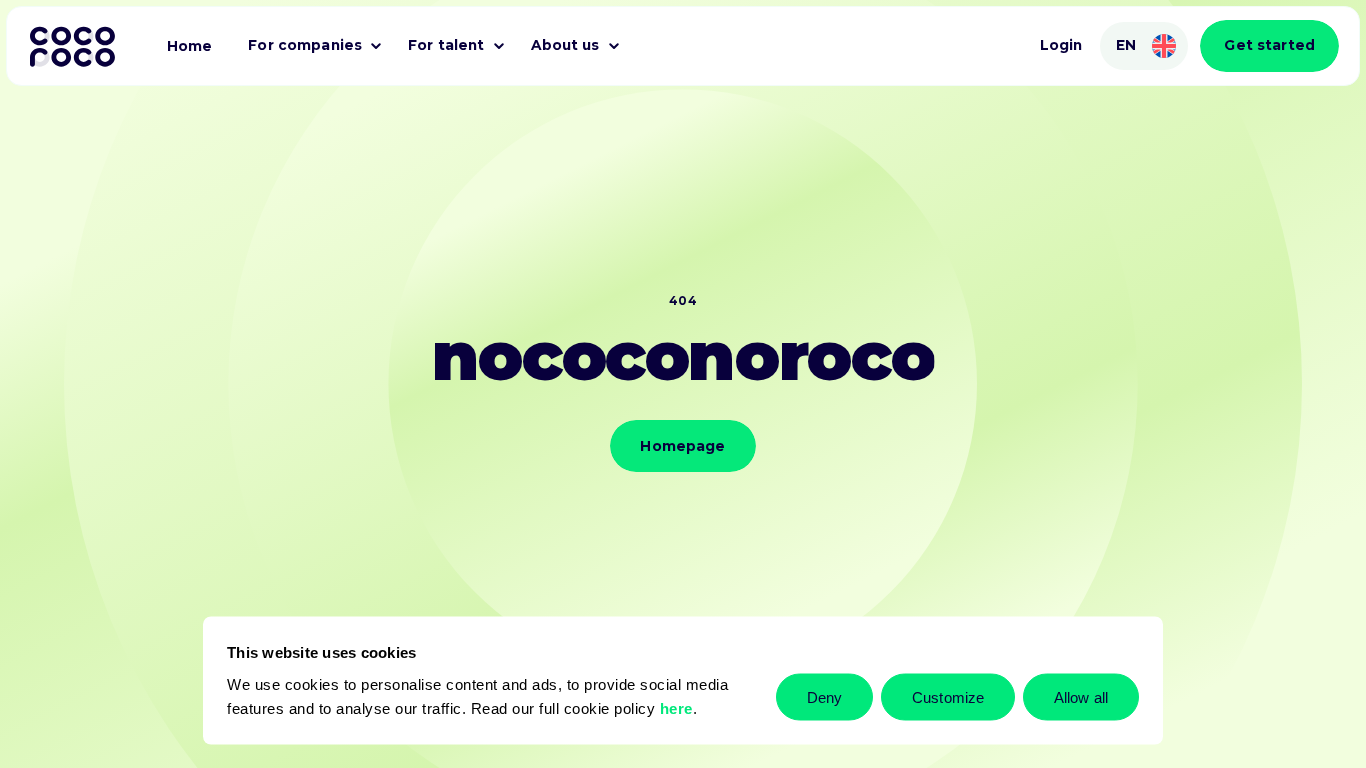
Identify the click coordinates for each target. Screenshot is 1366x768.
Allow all (1081, 696)
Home (190, 46)
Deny (824, 696)
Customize (948, 696)
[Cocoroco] (72, 46)
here (676, 707)
